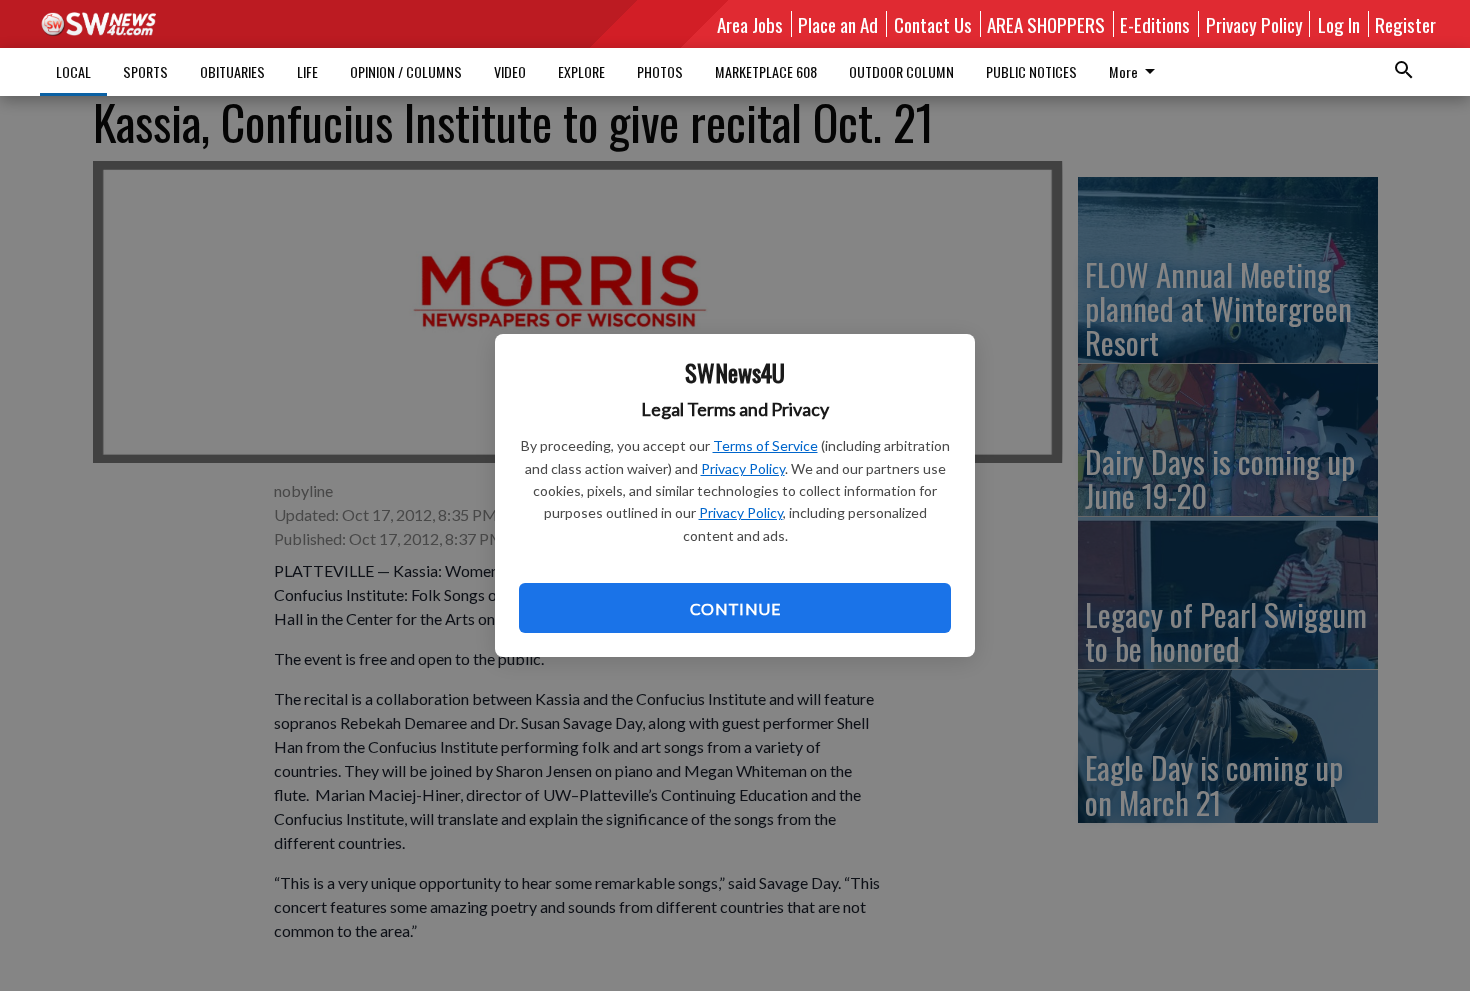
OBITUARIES (232, 71)
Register (1405, 24)
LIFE (307, 71)
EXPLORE (581, 71)
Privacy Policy (743, 468)
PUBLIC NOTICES (1031, 71)
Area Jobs (750, 24)
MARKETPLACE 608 (766, 71)
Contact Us (933, 24)
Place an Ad (838, 24)
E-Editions (1155, 24)
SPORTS (145, 71)
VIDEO (510, 71)
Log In (1339, 24)
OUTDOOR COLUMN (901, 71)
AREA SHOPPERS (1046, 24)
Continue (735, 608)
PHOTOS (660, 71)
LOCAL (73, 71)
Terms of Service (765, 445)
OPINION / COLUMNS (406, 71)
